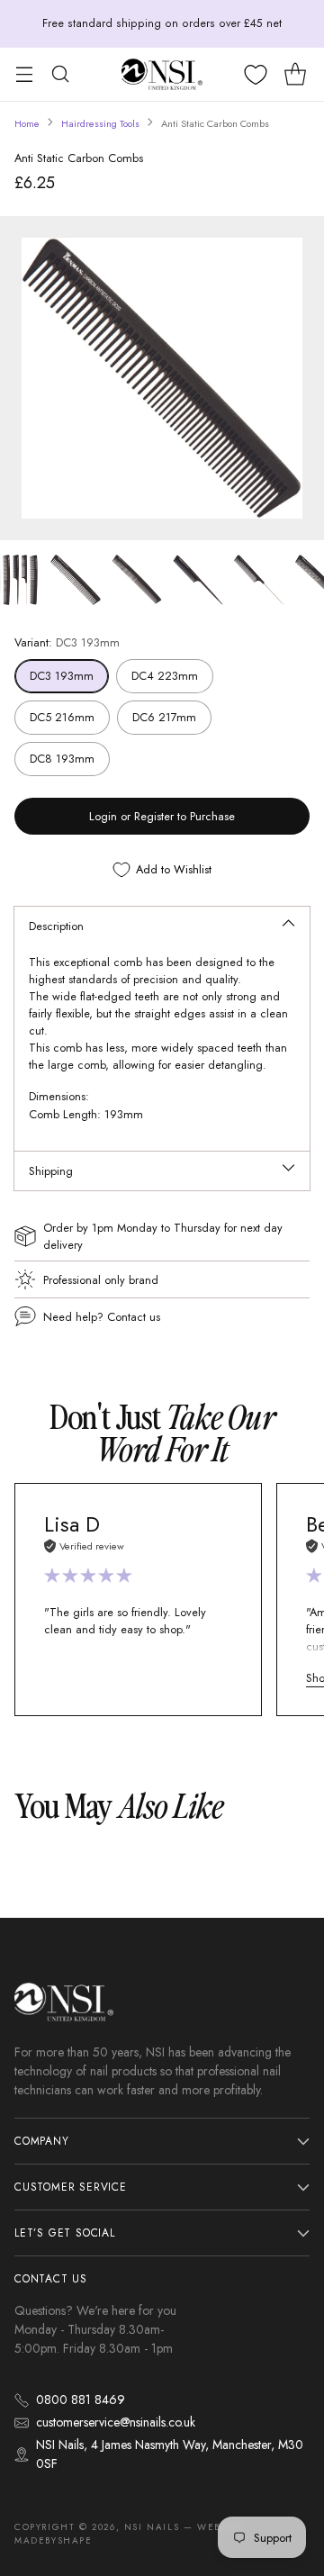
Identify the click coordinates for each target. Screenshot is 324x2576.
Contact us (134, 1317)
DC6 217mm (164, 717)
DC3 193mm (62, 676)
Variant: (67, 642)
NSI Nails (152, 2527)
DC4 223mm (165, 676)
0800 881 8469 (81, 2400)
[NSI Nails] (162, 74)
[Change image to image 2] (76, 580)
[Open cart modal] (295, 74)
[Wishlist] (256, 75)
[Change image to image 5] (259, 580)
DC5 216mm (62, 717)
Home (27, 123)
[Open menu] (24, 74)
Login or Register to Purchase (162, 816)
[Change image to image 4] (198, 580)
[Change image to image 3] (137, 580)
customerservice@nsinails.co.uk (116, 2422)
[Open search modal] (60, 74)
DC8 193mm (62, 759)
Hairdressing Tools (100, 123)
